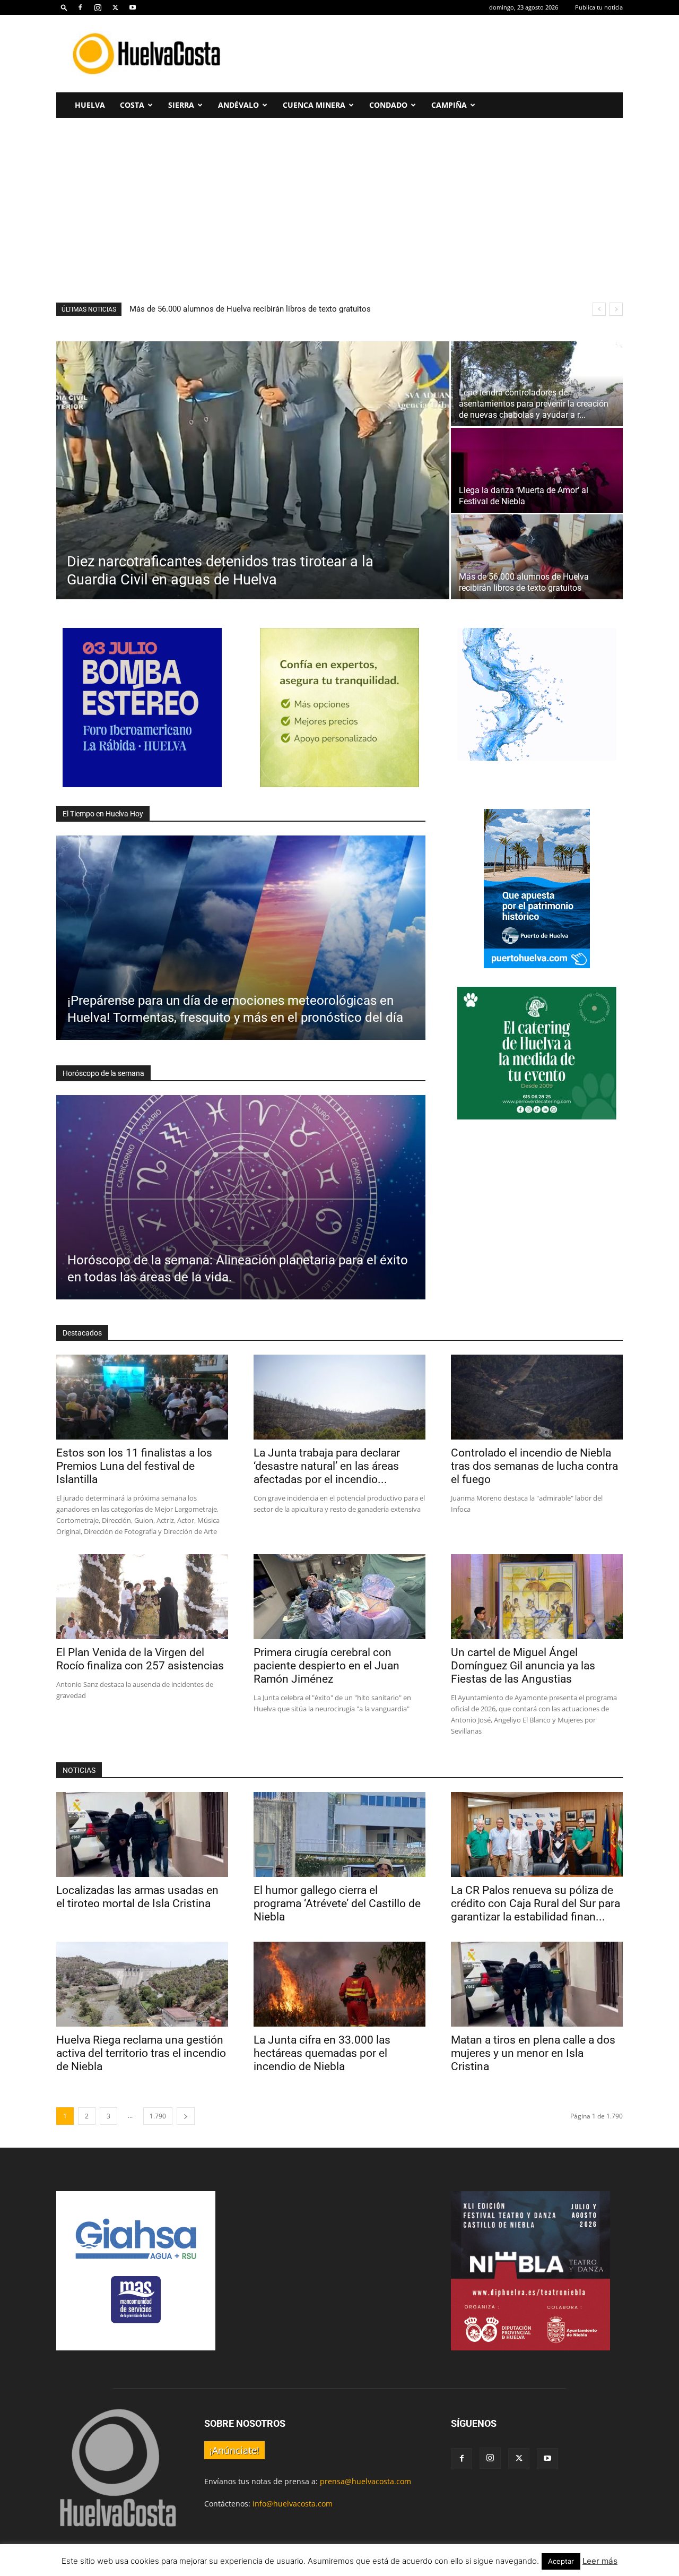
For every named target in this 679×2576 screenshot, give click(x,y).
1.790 (158, 2116)
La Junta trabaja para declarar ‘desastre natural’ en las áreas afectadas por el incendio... (327, 1466)
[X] (115, 7)
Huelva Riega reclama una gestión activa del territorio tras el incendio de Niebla (141, 2053)
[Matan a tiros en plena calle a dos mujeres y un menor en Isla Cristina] (537, 1984)
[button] (64, 7)
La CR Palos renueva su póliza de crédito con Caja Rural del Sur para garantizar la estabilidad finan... (536, 1903)
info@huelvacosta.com (293, 2504)
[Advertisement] (430, 54)
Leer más (600, 2561)
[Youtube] (133, 7)
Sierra (181, 105)
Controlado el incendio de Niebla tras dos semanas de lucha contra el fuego (534, 1466)
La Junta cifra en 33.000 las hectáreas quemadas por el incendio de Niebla (322, 2053)
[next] (616, 309)
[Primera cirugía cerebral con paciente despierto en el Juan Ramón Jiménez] (339, 1597)
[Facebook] (80, 7)
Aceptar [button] (561, 2561)
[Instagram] (98, 7)
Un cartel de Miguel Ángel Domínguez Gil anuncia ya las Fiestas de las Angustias (523, 1666)
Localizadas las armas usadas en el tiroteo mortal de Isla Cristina (137, 1897)
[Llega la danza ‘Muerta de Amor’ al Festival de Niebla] (537, 470)
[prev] (599, 309)
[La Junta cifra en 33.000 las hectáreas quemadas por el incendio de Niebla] (339, 1984)
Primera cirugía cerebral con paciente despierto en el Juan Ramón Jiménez (327, 1666)
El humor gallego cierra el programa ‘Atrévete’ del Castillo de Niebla (337, 1903)
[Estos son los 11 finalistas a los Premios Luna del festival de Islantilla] (142, 1397)
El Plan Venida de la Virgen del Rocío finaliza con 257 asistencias (140, 1659)
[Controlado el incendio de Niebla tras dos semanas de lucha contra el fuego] (537, 1397)
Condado (388, 105)
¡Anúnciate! (234, 2450)
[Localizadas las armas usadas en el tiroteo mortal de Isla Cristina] (142, 1834)
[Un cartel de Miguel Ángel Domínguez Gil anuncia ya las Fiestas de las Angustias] (537, 1597)
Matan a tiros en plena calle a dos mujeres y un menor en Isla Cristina (533, 2053)
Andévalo (238, 105)
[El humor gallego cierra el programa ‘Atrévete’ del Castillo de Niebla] (339, 1834)
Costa (132, 105)
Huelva (90, 105)
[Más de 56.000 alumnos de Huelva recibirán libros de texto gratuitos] (537, 557)
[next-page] (186, 2116)
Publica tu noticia (599, 7)
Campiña (449, 105)
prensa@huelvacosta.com (365, 2481)
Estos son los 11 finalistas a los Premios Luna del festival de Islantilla (254, 309)
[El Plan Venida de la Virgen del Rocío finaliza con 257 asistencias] (142, 1597)
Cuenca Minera (314, 105)
